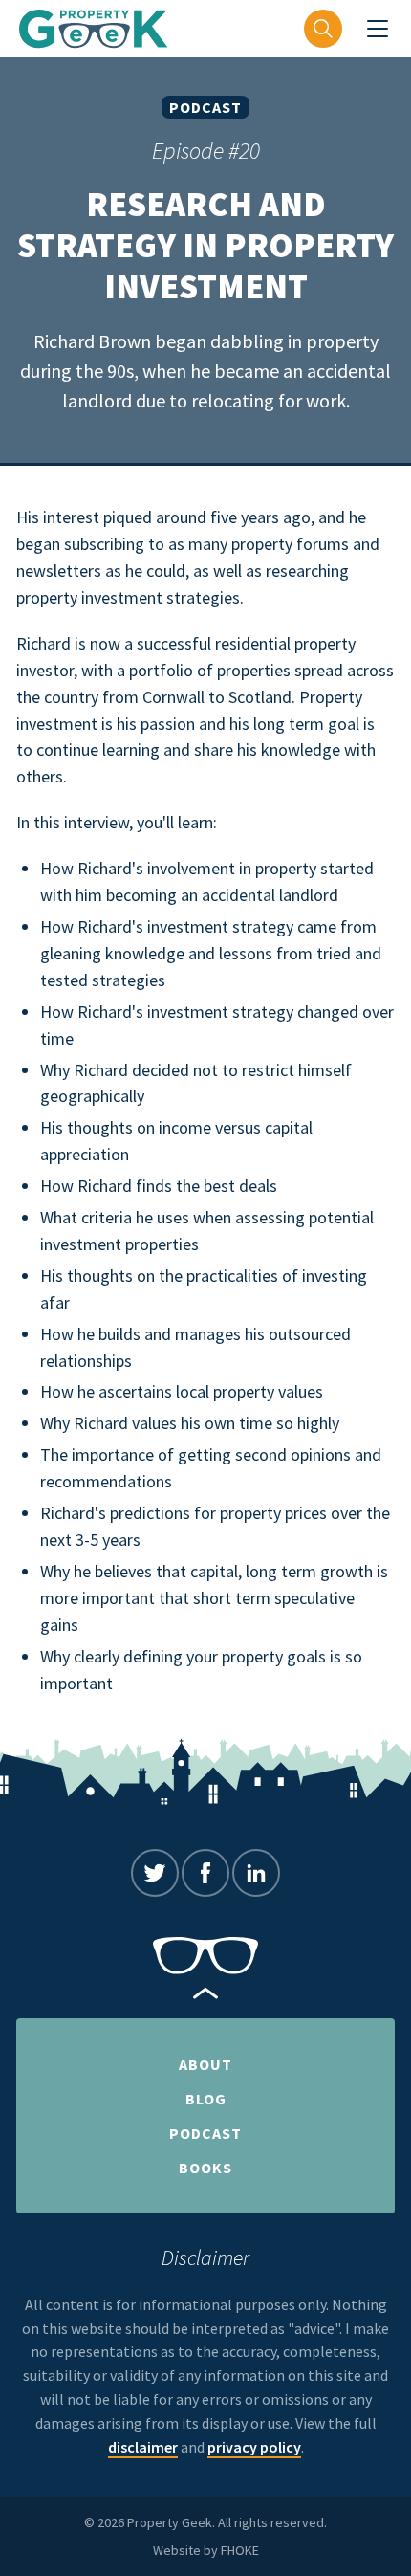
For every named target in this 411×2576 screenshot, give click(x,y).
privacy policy (254, 2447)
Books (205, 2168)
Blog (206, 2099)
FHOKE (240, 2550)
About (205, 2064)
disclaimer (143, 2447)
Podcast (205, 107)
